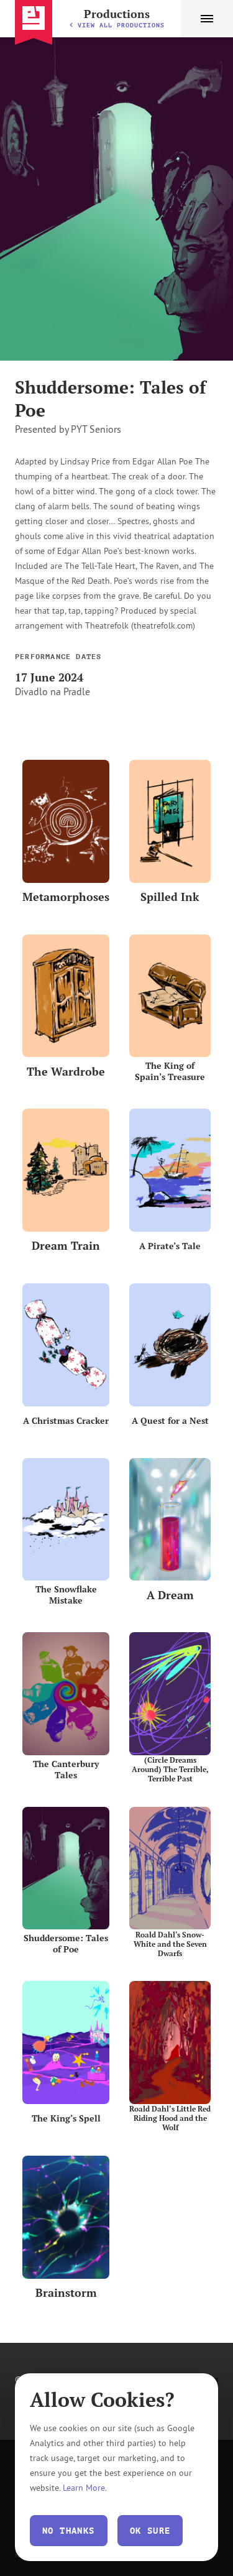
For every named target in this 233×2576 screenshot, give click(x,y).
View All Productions (121, 25)
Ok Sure (150, 2531)
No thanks (69, 2531)
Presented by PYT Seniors (68, 429)
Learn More (84, 2487)
